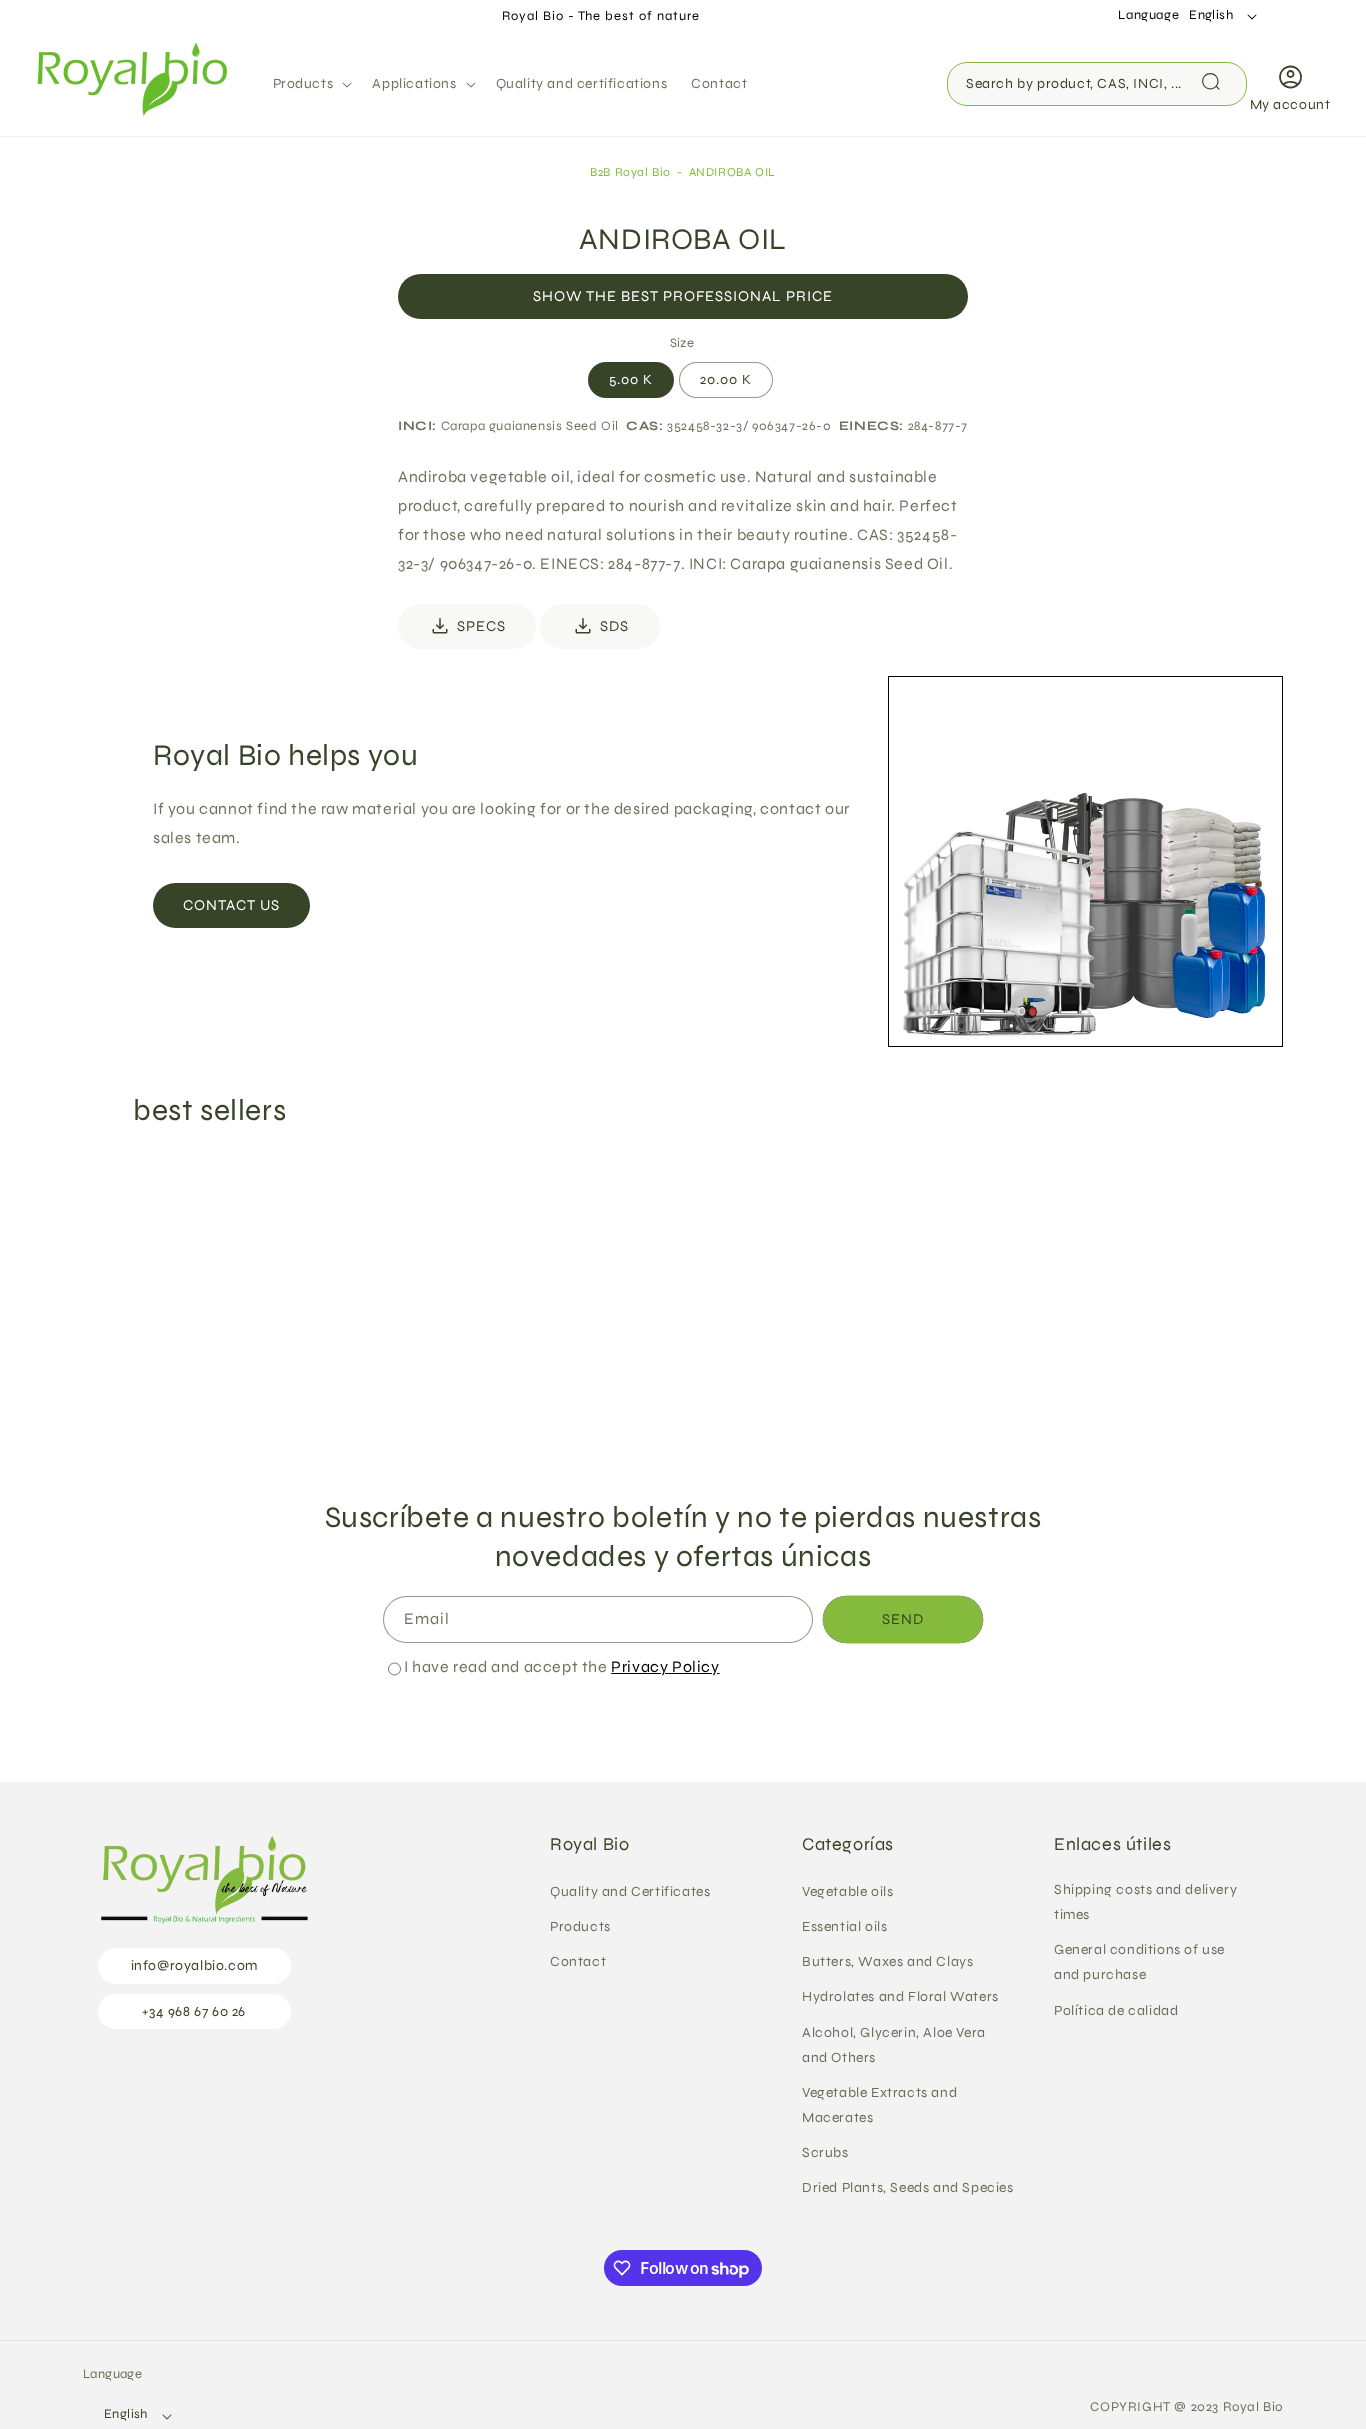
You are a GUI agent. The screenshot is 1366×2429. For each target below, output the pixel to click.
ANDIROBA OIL (732, 172)
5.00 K (631, 379)
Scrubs (825, 2152)
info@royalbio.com (194, 1965)
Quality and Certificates (630, 1890)
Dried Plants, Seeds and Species (908, 2187)
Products (580, 1925)
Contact (578, 1961)
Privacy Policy (665, 1666)
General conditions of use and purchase (1139, 1962)
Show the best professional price (683, 296)
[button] (311, 84)
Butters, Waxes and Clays (887, 1961)
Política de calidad (1116, 2009)
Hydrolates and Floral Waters (900, 1996)
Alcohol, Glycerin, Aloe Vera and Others (894, 2044)
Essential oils (844, 1925)
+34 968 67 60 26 (194, 2010)
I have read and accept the (562, 1666)
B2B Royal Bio (630, 172)
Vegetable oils (847, 1890)
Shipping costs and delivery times (1145, 1901)
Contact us (231, 905)
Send (903, 1620)
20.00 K (726, 379)
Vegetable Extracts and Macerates (879, 2104)
